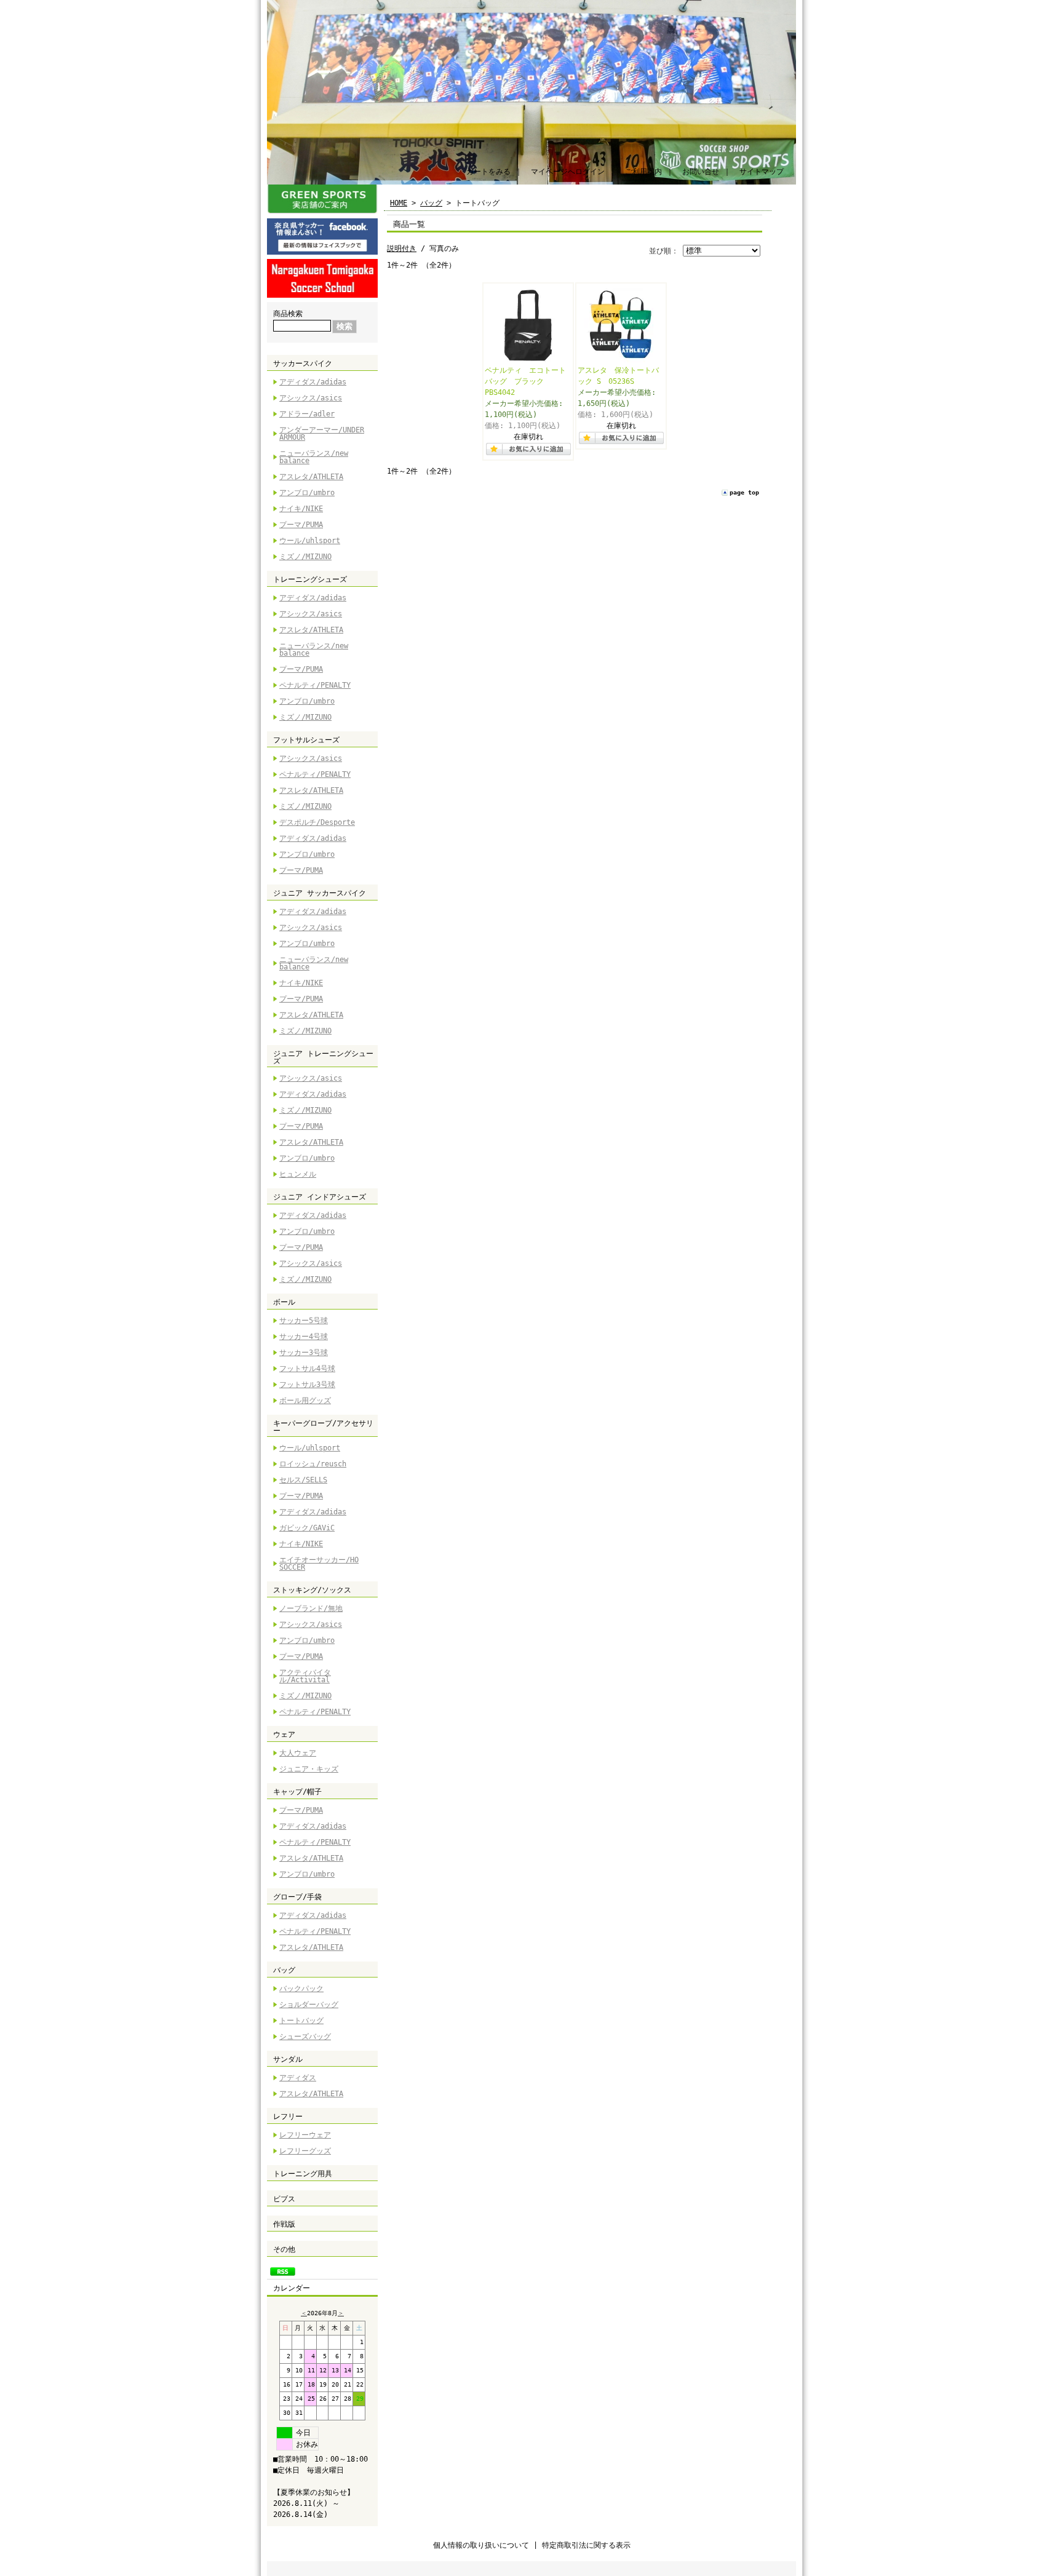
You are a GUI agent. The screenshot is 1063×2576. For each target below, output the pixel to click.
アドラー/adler (307, 414)
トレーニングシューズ (310, 579)
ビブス (284, 2199)
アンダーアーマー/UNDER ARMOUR (322, 434)
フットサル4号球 (307, 1369)
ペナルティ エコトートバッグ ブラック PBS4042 (525, 381)
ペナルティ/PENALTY (315, 685)
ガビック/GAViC (307, 1528)
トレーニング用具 (303, 2174)
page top (744, 492)
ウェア (284, 1735)
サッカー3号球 (304, 1353)
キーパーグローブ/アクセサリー (323, 1427)
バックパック (301, 1989)
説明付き (402, 248)
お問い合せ (701, 172)
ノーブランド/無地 (311, 1608)
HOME (399, 203)
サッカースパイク (303, 364)
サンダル (288, 2059)
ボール (284, 1302)
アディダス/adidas (313, 382)
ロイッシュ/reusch (313, 1464)
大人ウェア (298, 1753)
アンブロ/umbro (307, 493)
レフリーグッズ (305, 2151)
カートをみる (488, 172)
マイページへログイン (568, 172)
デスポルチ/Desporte (317, 822)
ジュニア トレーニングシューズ (323, 1057)
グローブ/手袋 (297, 1897)
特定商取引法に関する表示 (586, 2545)
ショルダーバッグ (309, 2005)
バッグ (284, 1970)
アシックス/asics (311, 398)
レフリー (288, 2117)
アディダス (298, 2078)
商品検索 (288, 314)
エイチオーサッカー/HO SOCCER (319, 1564)
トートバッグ (301, 2021)
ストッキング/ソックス (312, 1590)
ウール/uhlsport (310, 541)
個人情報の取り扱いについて (481, 2545)
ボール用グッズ (305, 1401)
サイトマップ (762, 172)
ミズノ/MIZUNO (305, 557)
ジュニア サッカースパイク (320, 893)
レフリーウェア (305, 2135)
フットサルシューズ (306, 740)
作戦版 (284, 2224)
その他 (284, 2249)
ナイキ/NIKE (301, 509)
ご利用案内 (643, 172)
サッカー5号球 (304, 1321)
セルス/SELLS (303, 1480)
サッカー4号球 (304, 1337)
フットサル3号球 (307, 1385)
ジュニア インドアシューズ (320, 1197)
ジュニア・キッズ (309, 1769)
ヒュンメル (298, 1174)
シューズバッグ (305, 2037)
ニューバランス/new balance (314, 457)
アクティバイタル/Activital (305, 1676)
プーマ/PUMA (301, 525)
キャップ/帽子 (297, 1792)
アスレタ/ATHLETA (311, 477)
